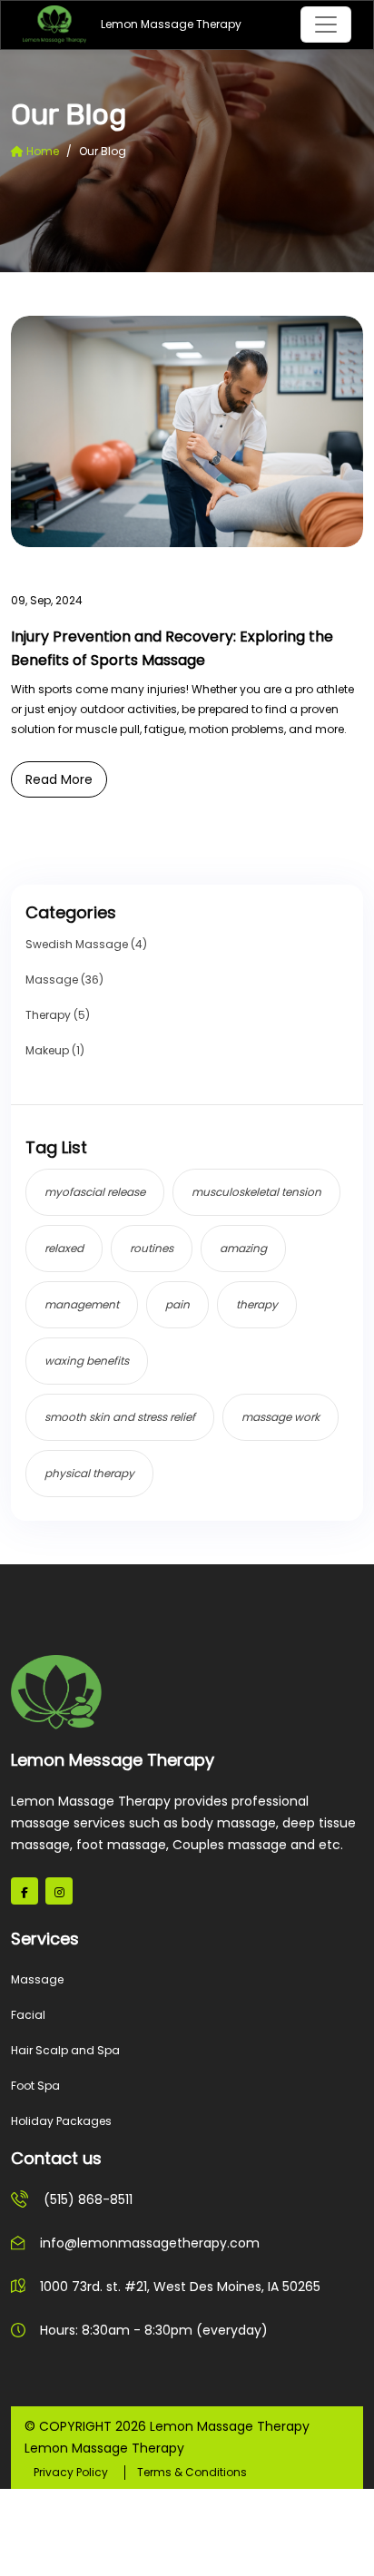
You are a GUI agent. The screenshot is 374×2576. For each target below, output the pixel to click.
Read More (59, 779)
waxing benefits (87, 1361)
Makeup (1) (55, 1050)
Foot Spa (35, 2086)
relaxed (64, 1248)
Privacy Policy (71, 2472)
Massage (37, 1979)
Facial (28, 2015)
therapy (257, 1304)
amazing (243, 1248)
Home (41, 151)
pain (177, 1304)
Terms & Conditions (192, 2472)
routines (152, 1248)
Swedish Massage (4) (86, 944)
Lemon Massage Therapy (130, 24)
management (82, 1304)
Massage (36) (64, 979)
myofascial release (95, 1192)
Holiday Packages (61, 2121)
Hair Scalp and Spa (65, 2050)
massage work (280, 1417)
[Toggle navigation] (326, 24)
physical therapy (89, 1473)
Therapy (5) (58, 1015)
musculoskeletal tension (256, 1192)
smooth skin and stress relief (120, 1417)
